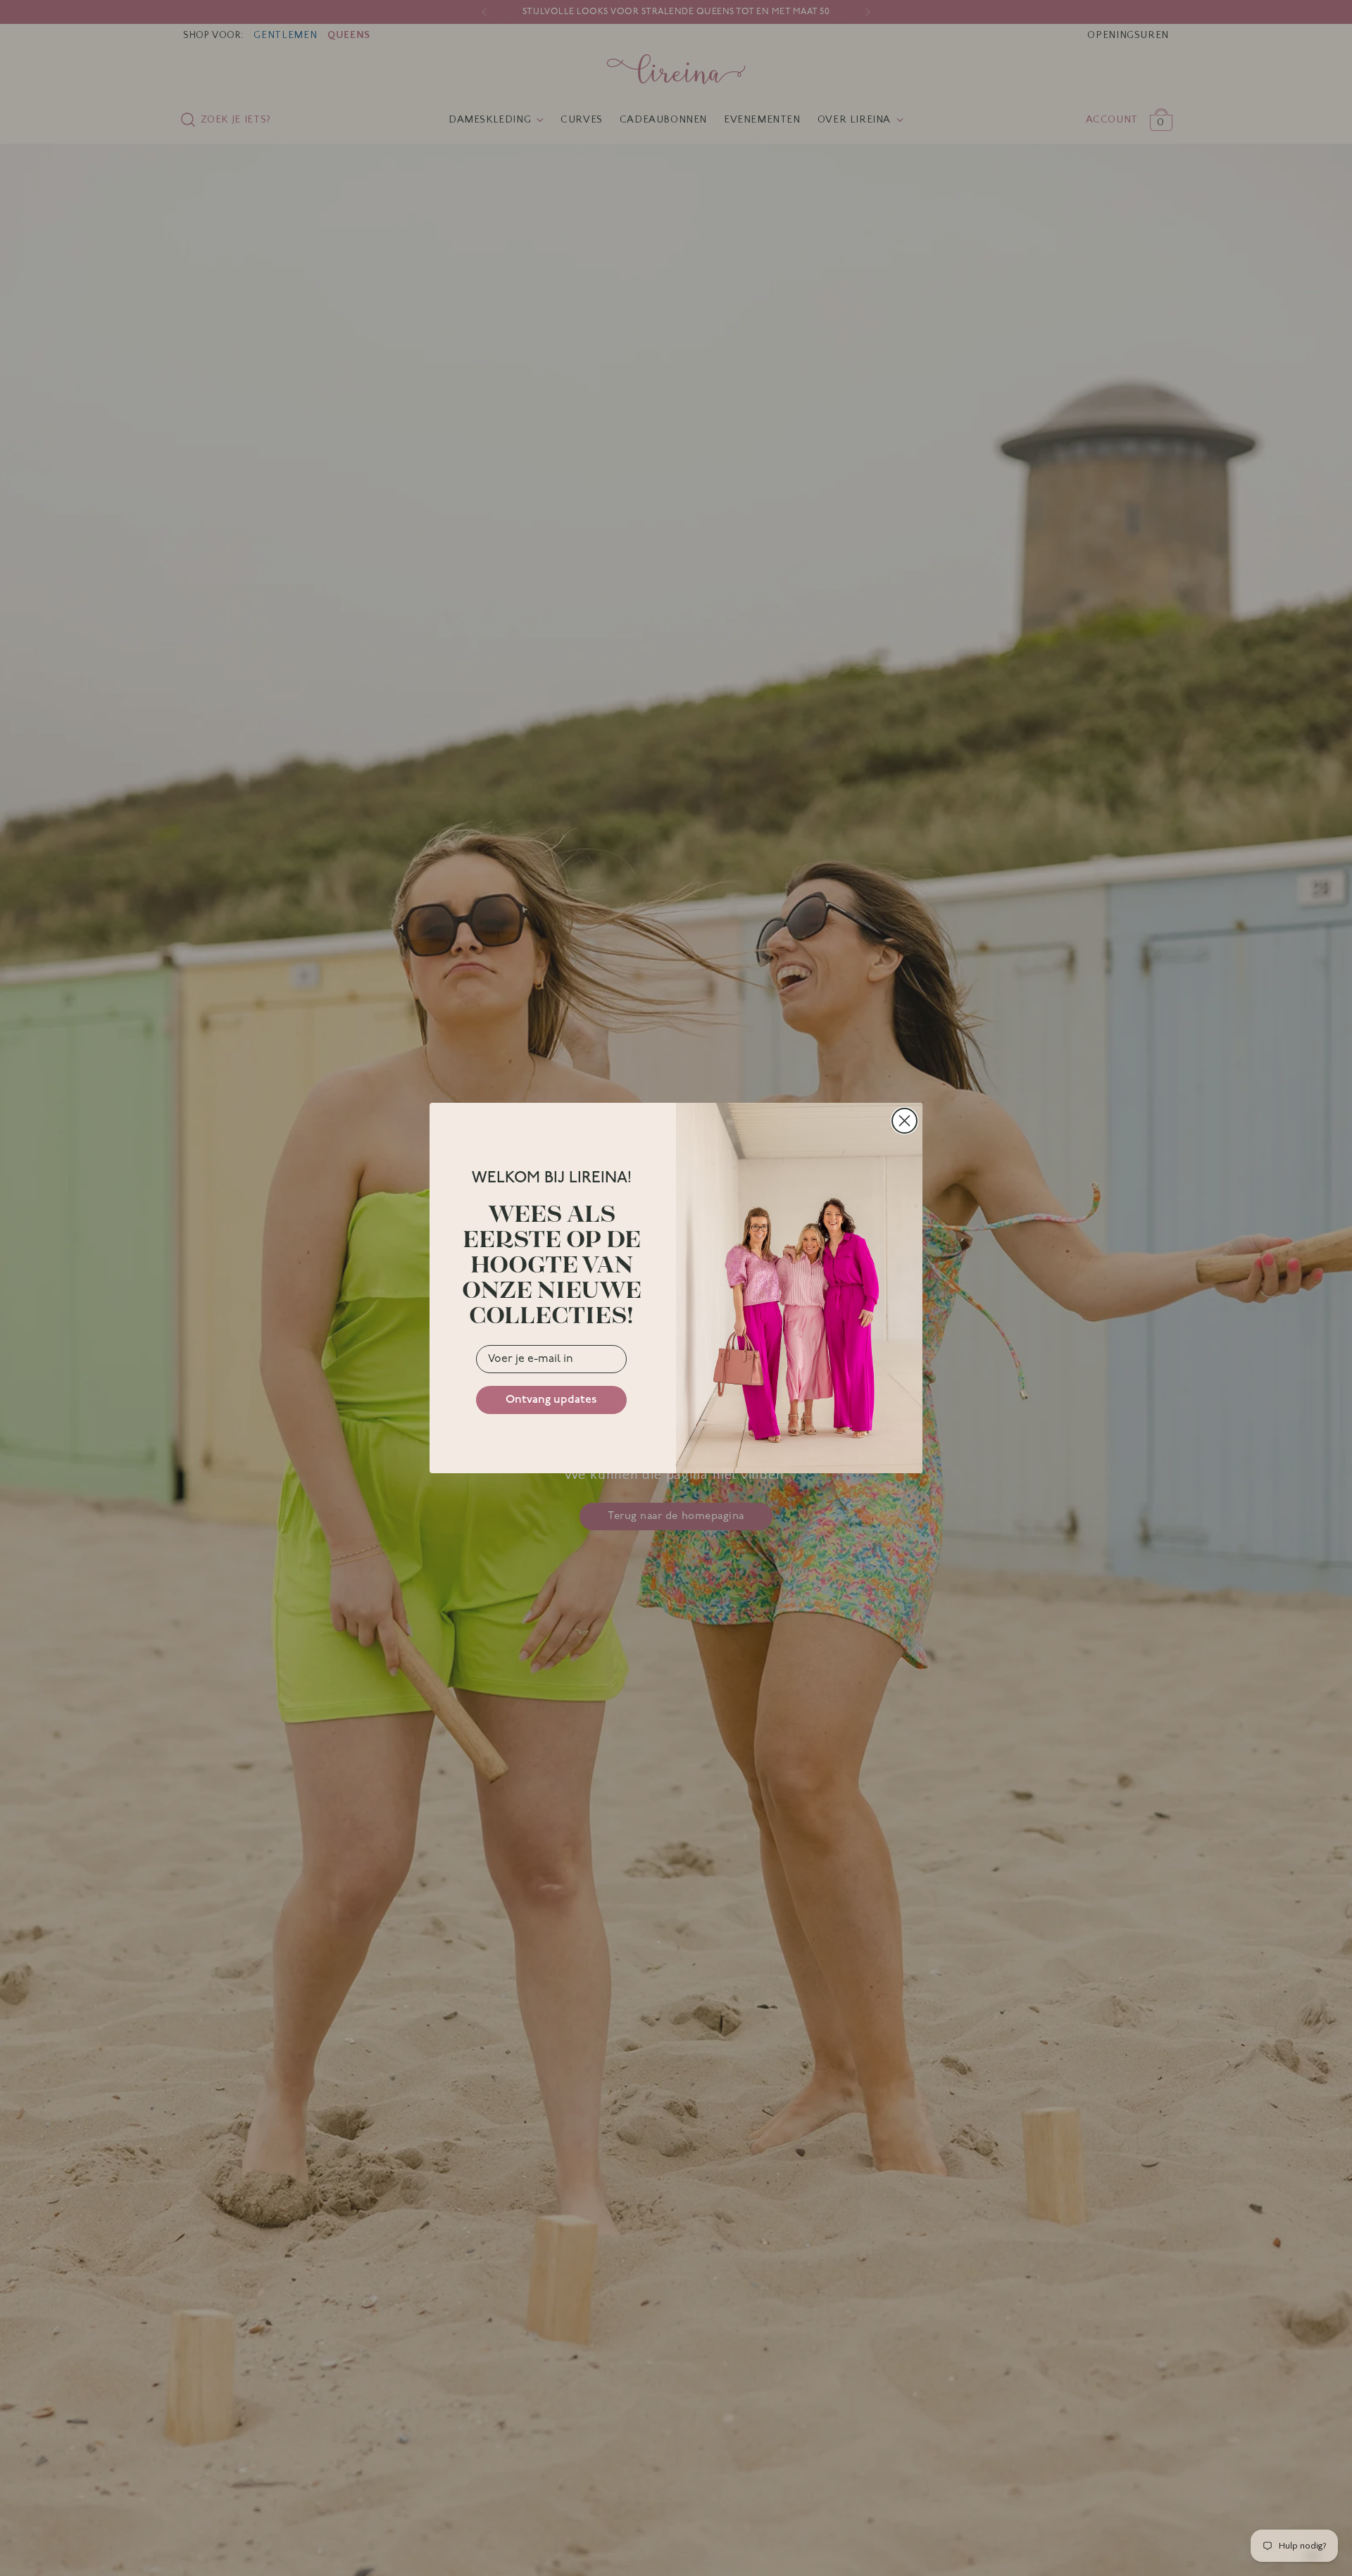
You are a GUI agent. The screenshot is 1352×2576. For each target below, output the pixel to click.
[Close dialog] (905, 1121)
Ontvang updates (551, 1400)
